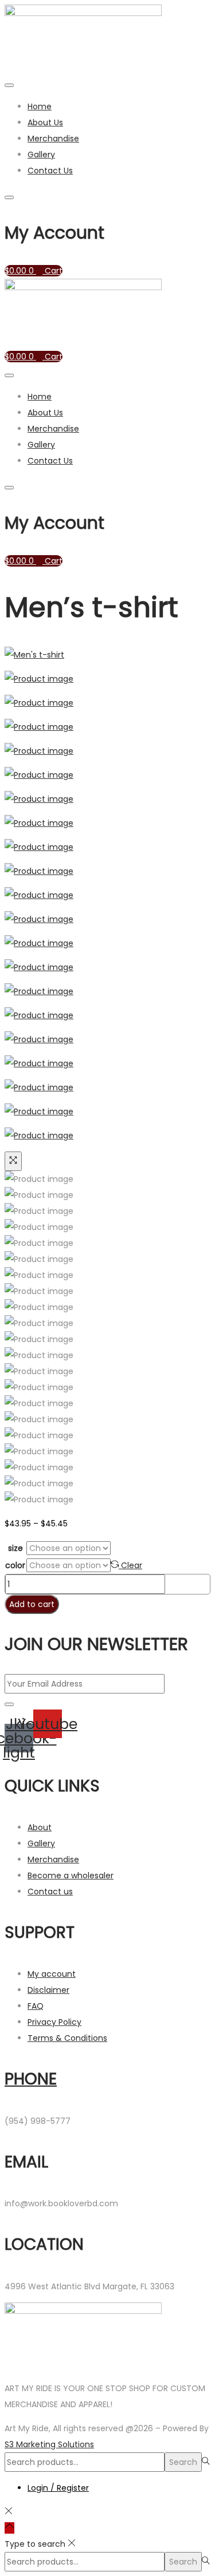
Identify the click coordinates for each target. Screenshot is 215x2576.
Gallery (41, 155)
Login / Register (58, 2488)
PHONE (31, 2079)
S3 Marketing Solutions (49, 2444)
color (15, 1565)
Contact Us (50, 171)
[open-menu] (9, 85)
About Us (45, 122)
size (15, 1548)
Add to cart (32, 1604)
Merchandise (53, 139)
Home (40, 106)
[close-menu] (9, 197)
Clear (132, 1565)
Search (183, 2462)
